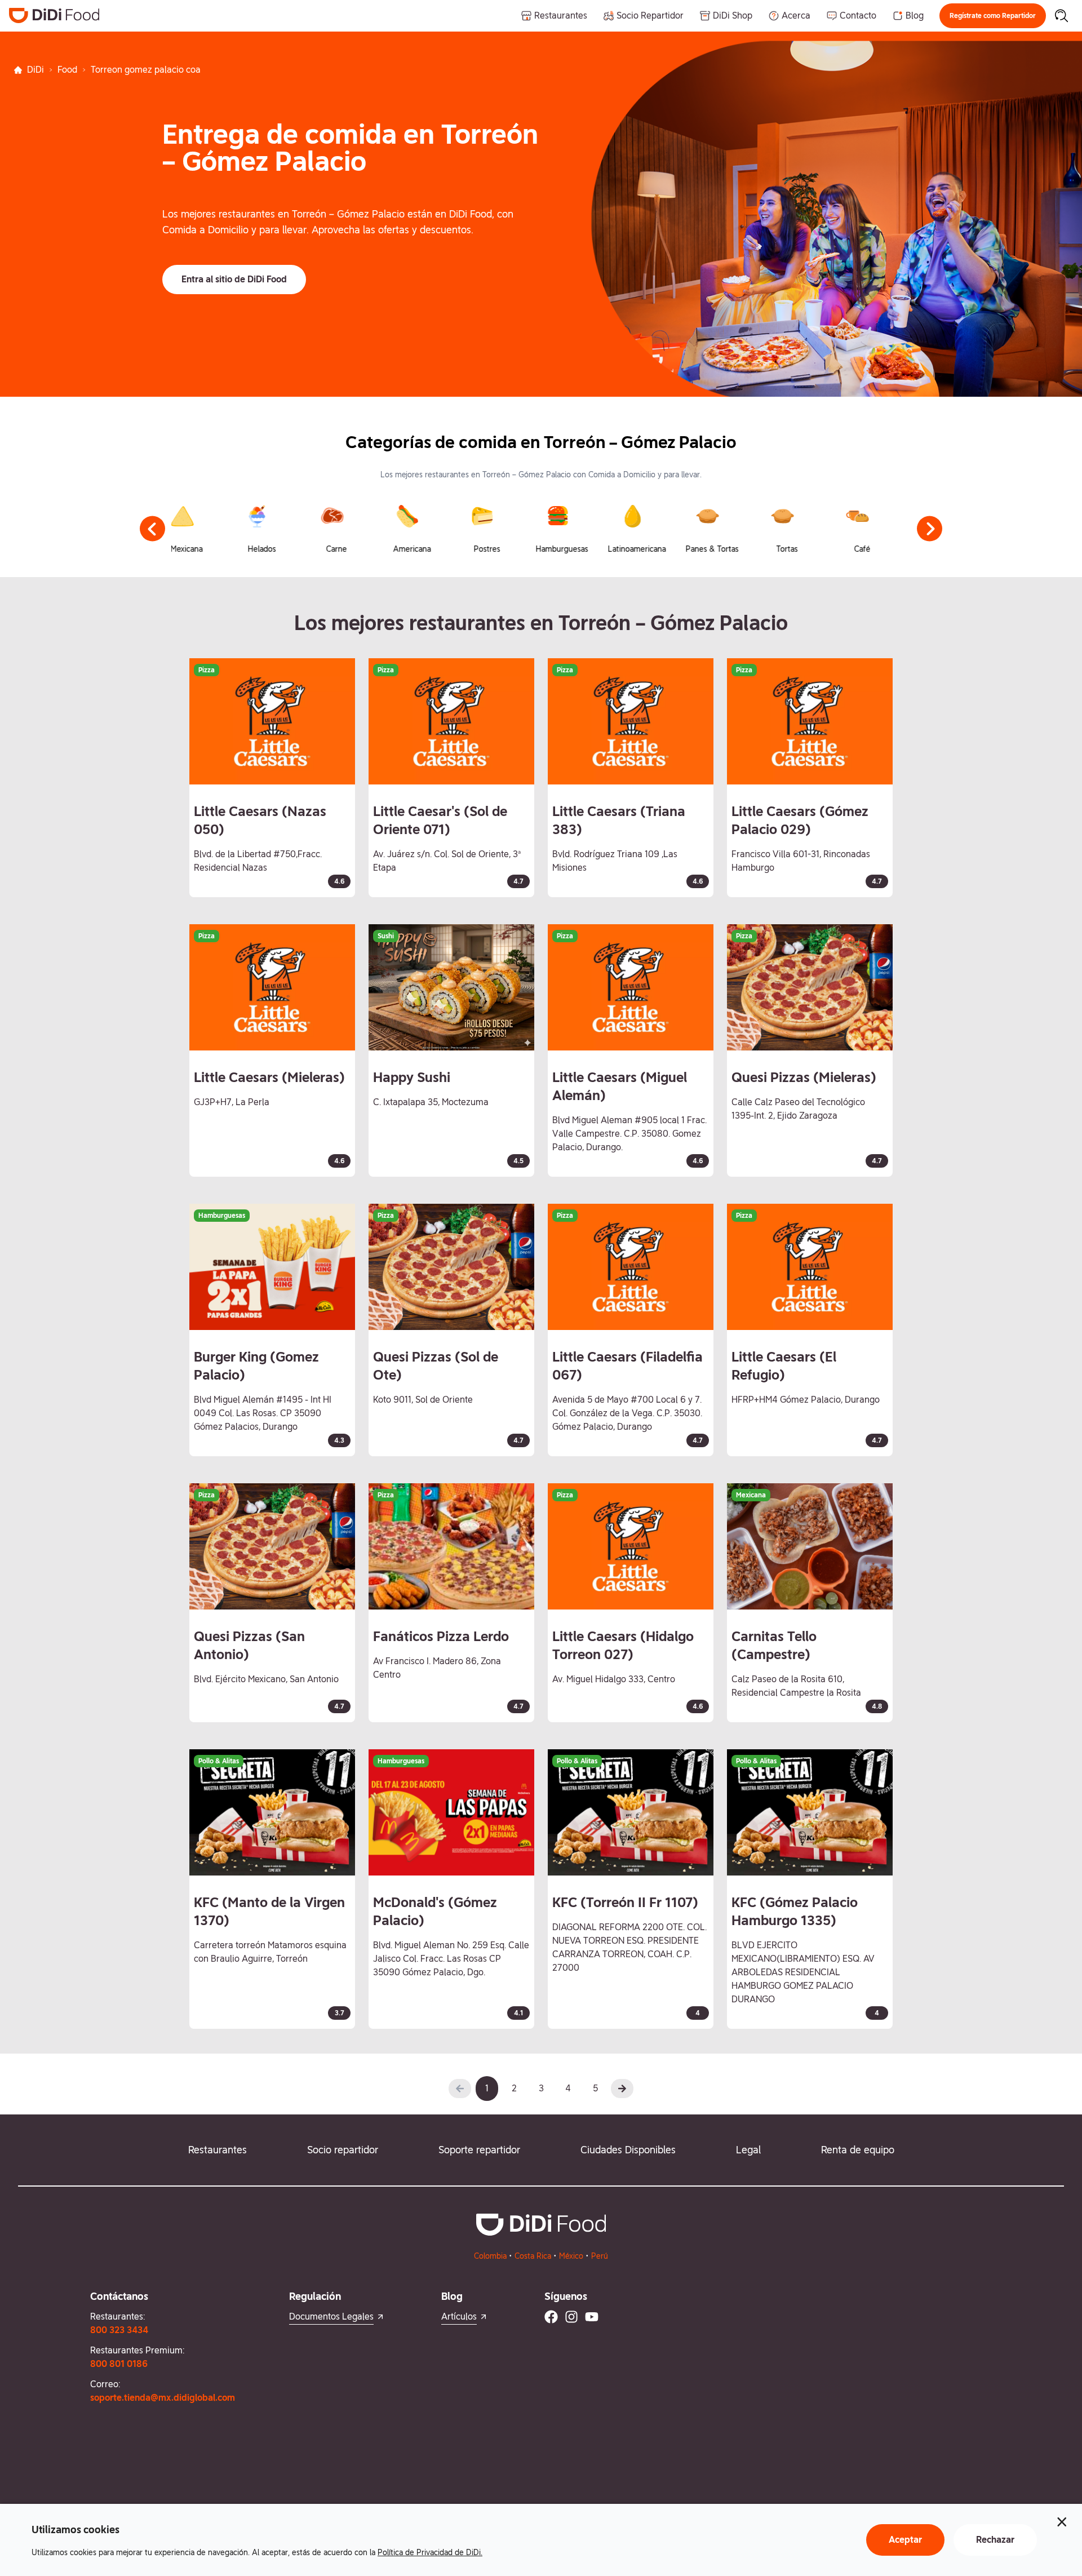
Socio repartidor (343, 2150)
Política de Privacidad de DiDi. (430, 2552)
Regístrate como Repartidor (993, 16)
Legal (748, 2150)
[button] (993, 16)
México (571, 2256)
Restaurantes (218, 2150)
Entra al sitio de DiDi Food (234, 279)
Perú (600, 2256)
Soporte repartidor (479, 2150)
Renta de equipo (858, 2150)
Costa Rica (533, 2256)
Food (67, 70)
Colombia (490, 2256)
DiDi (36, 70)
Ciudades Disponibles (628, 2150)
